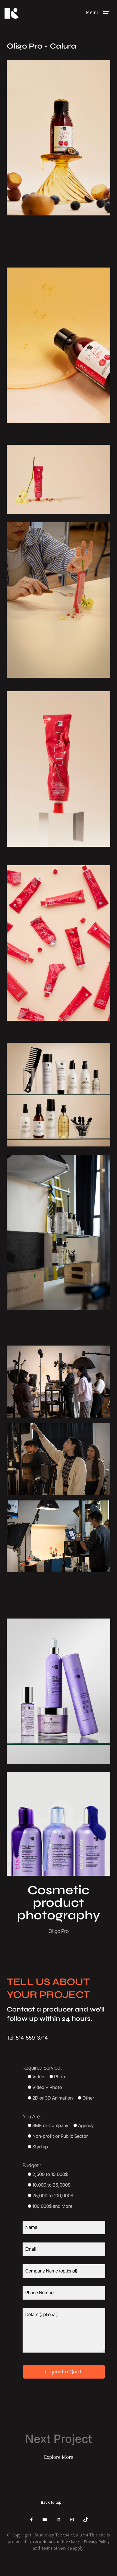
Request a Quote (64, 2372)
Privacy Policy (97, 2542)
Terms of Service (57, 2548)
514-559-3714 (76, 2535)
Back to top (51, 2502)
